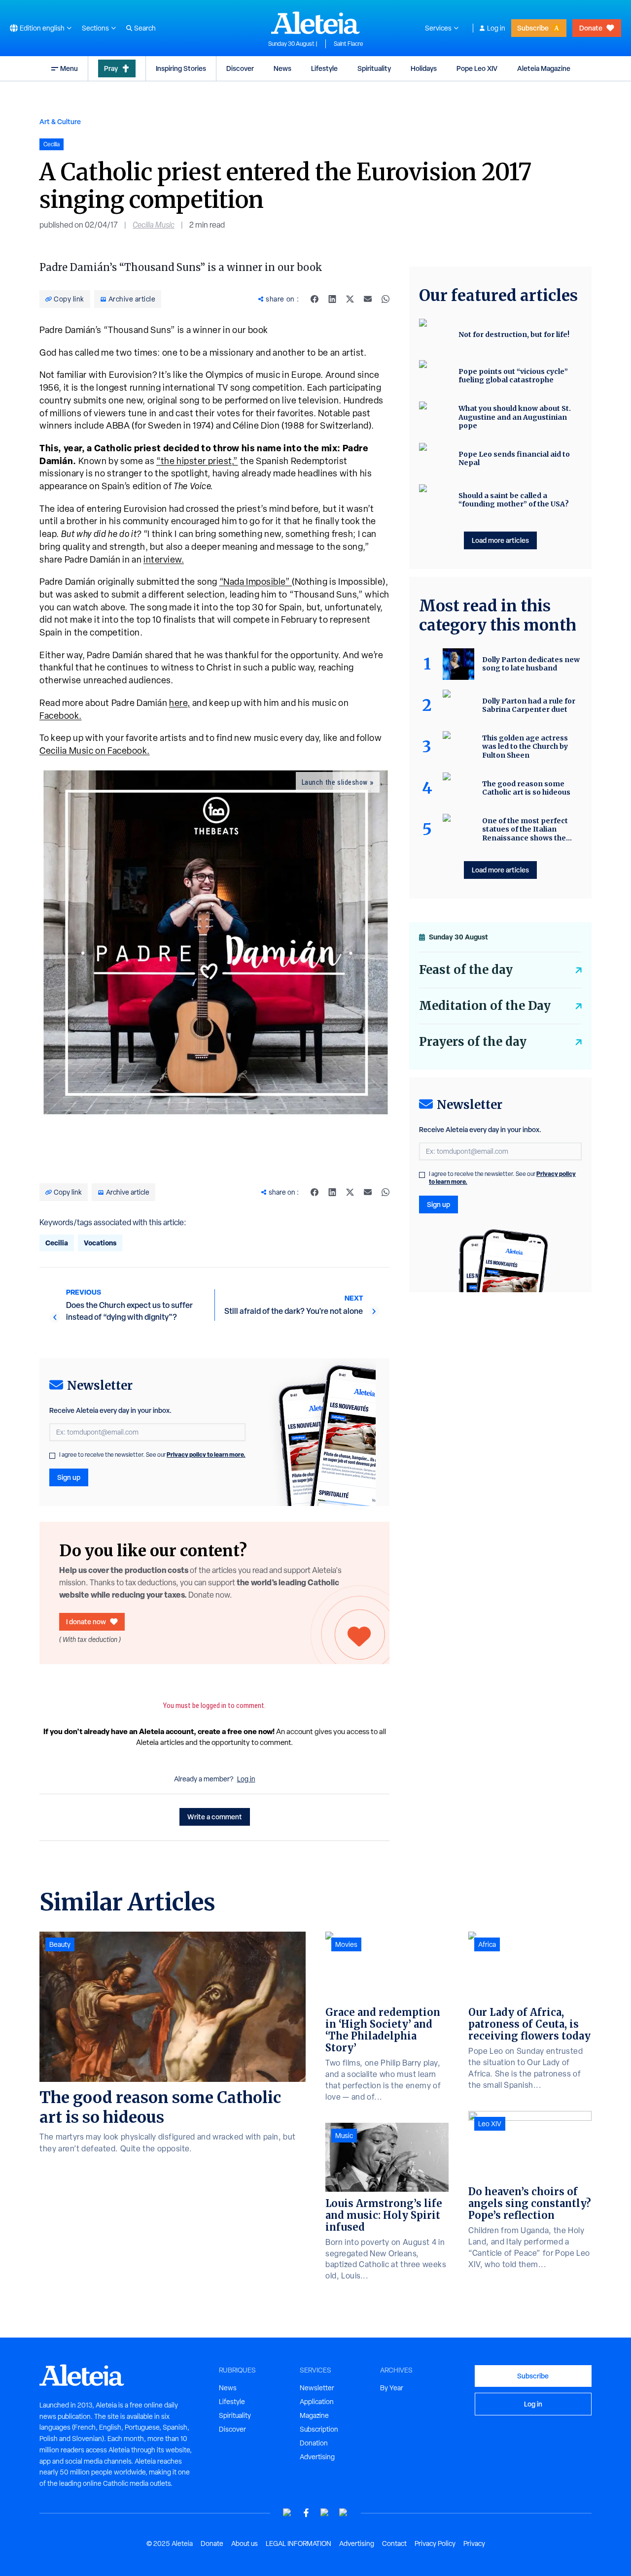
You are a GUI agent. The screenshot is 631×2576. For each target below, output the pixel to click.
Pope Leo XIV (477, 68)
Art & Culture (60, 121)
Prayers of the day (473, 1042)
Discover (240, 68)
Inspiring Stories (181, 68)
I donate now (86, 1622)
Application (317, 2402)
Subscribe (533, 28)
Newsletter (317, 2388)
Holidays (424, 68)
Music (344, 2136)
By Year (392, 2388)
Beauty (60, 1944)
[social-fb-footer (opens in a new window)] (306, 2513)
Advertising (317, 2457)
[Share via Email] (368, 299)
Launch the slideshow (335, 782)
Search (145, 28)
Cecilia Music (154, 225)
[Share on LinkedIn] (332, 299)
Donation (314, 2443)
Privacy (474, 2543)
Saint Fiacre (349, 44)
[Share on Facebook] (315, 299)
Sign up (69, 1477)
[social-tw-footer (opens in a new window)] (325, 2513)
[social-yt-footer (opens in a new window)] (287, 2513)
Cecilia (57, 1243)
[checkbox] (52, 1456)
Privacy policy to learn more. (206, 1455)
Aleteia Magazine (544, 68)
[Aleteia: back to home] (315, 23)
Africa (487, 1944)
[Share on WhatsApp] (386, 299)
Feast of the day (466, 970)
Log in (496, 28)
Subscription (319, 2429)
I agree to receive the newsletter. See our (152, 1455)
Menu (69, 68)
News (282, 68)
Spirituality (374, 68)
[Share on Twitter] (350, 299)
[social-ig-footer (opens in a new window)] (344, 2513)
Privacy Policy (435, 2543)
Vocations (100, 1243)
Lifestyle (324, 68)
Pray (111, 68)
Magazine (314, 2415)
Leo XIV (490, 2124)
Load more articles (500, 540)
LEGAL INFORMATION (298, 2543)
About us (245, 2543)
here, (180, 703)
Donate (591, 28)
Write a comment (215, 1817)
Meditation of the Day (485, 1006)
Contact (394, 2543)
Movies (346, 1944)
